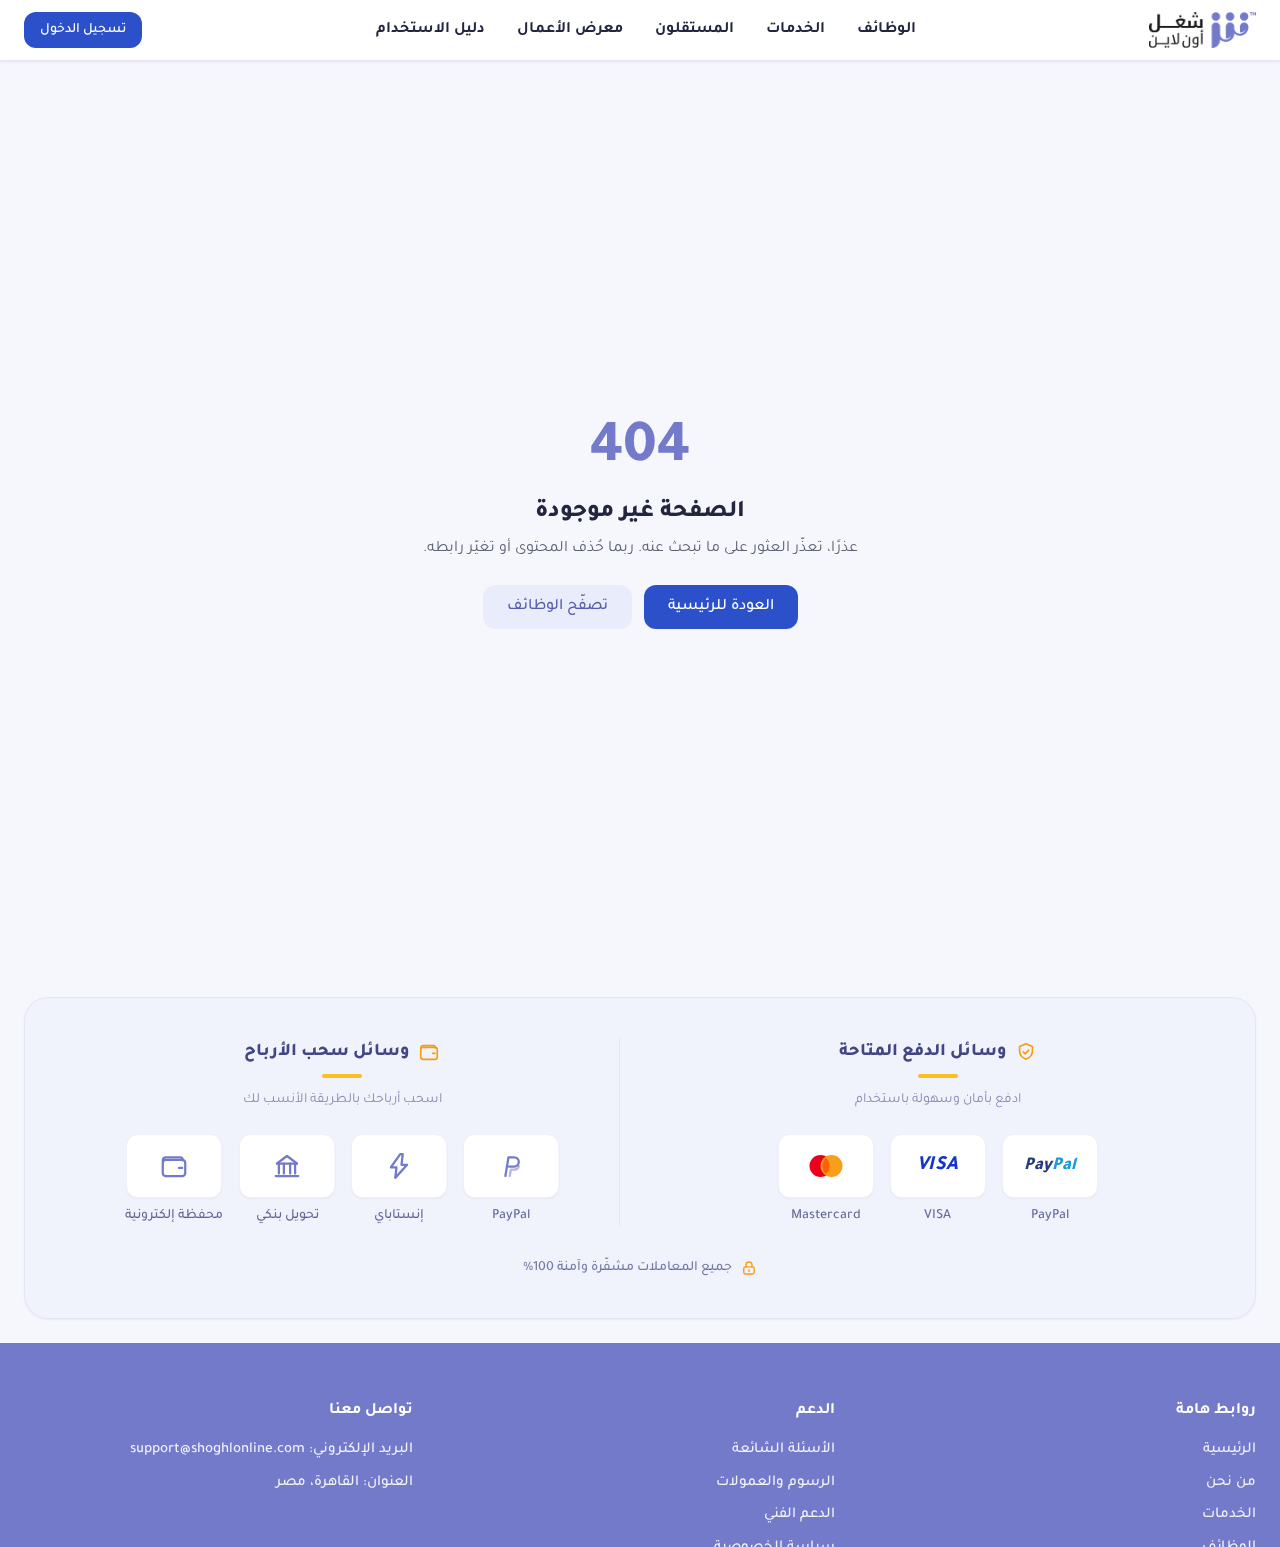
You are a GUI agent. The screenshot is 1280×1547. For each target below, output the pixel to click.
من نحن (1231, 1482)
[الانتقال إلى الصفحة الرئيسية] (1202, 30)
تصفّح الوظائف (557, 607)
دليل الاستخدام (430, 30)
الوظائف (886, 30)
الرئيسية (1229, 1449)
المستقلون (694, 30)
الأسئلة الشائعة (783, 1449)
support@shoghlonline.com (217, 1449)
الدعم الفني (799, 1514)
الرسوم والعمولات (775, 1482)
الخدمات (795, 30)
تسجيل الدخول (83, 30)
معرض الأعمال (570, 30)
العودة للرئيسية (721, 607)
